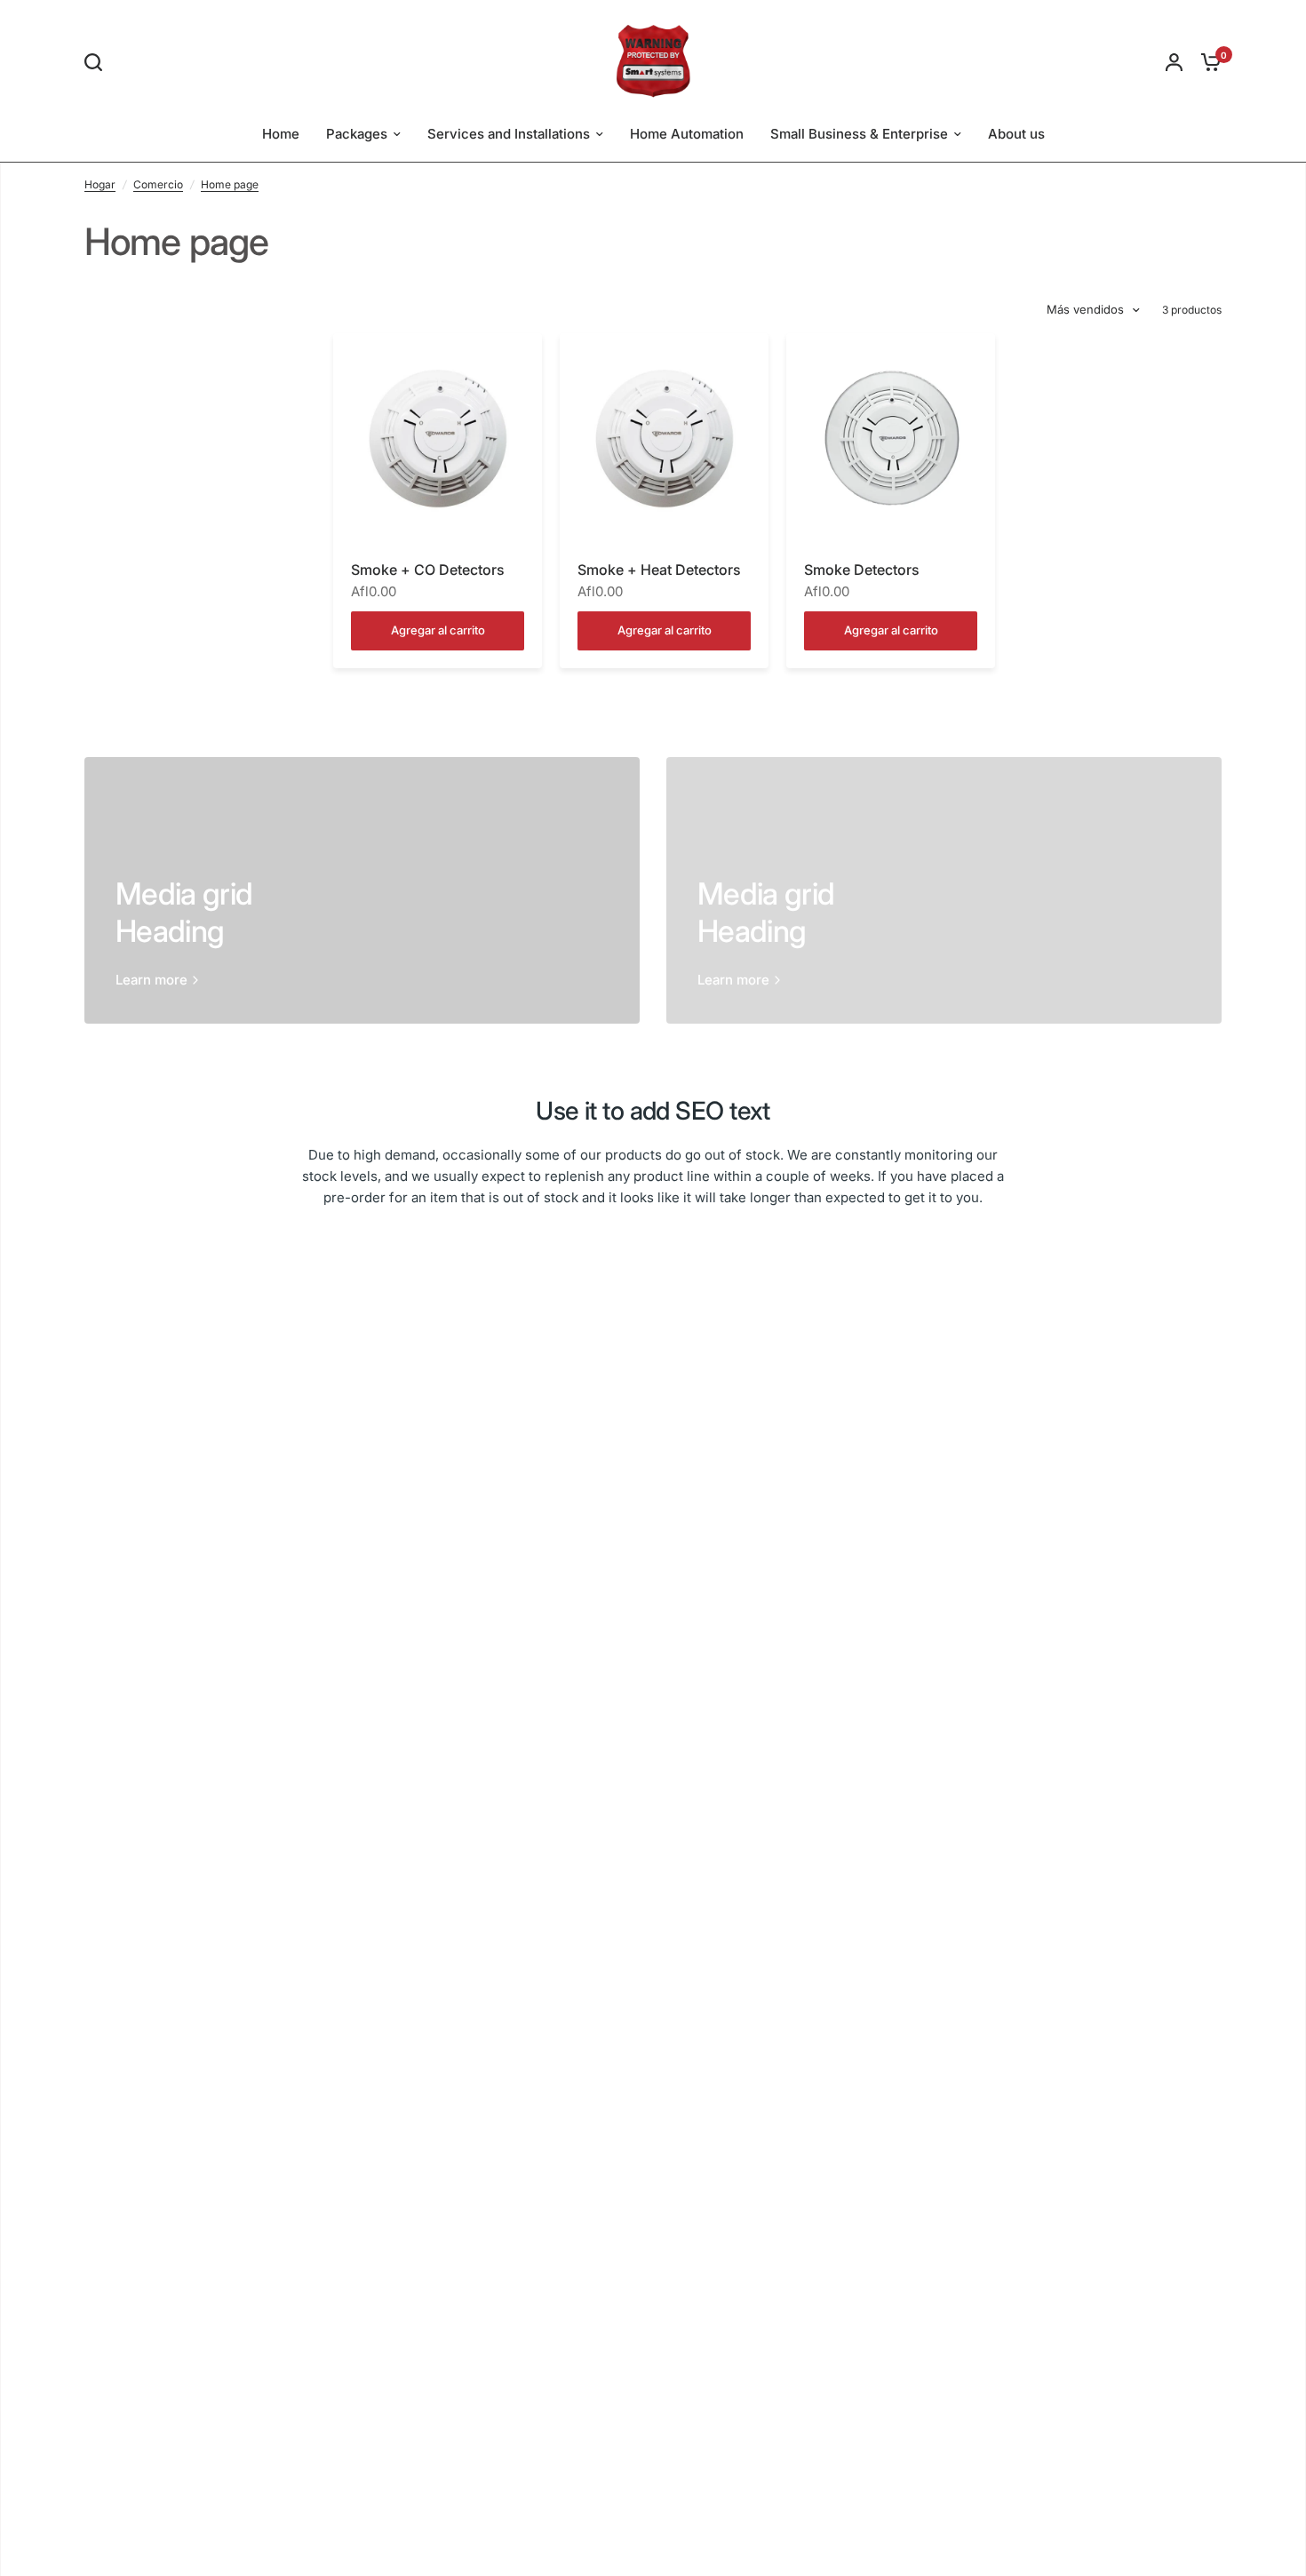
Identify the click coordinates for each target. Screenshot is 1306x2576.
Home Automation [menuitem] (687, 134)
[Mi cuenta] (1174, 62)
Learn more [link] (151, 980)
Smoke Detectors (862, 570)
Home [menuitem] (281, 134)
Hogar (100, 184)
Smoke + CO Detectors (428, 570)
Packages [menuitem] (357, 134)
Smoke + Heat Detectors (659, 570)
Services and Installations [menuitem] (509, 134)
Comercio (158, 184)
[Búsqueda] (98, 62)
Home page (230, 184)
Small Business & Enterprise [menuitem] (859, 134)
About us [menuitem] (1016, 134)
